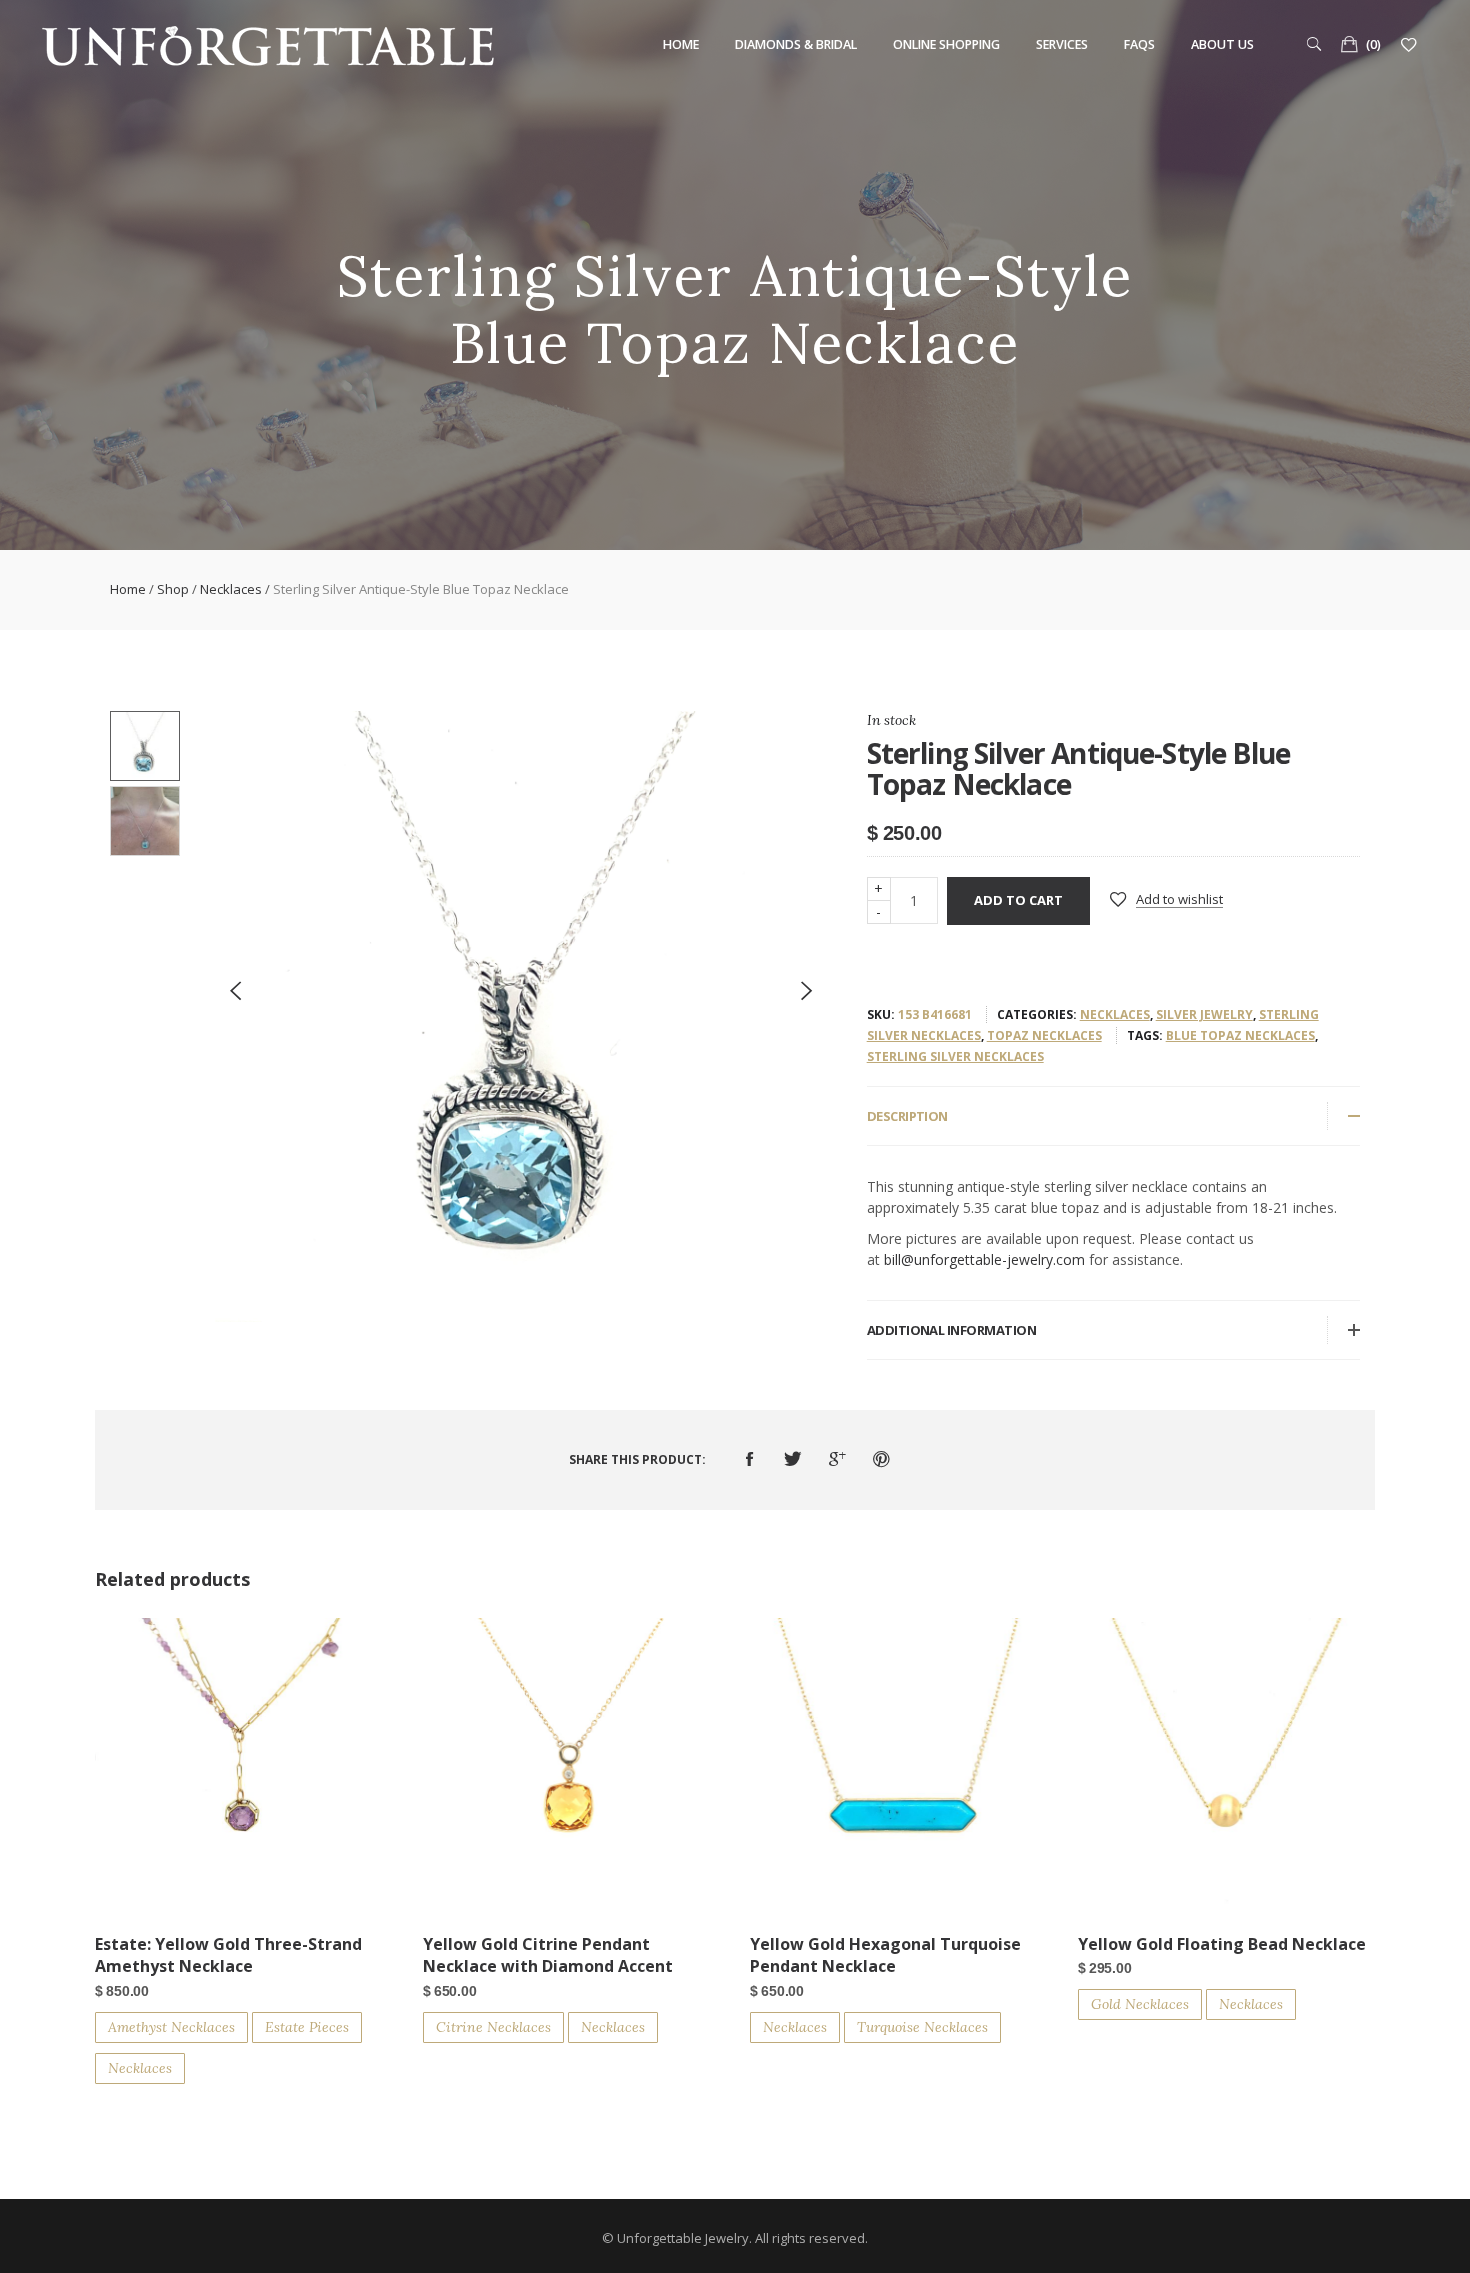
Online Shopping (946, 44)
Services (1062, 44)
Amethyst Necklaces (171, 2027)
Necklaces (231, 589)
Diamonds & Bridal (796, 44)
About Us (1222, 44)
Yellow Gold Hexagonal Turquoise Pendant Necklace (885, 1955)
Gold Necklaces (1140, 2004)
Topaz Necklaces (1044, 1035)
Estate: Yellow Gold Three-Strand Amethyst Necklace (228, 1955)
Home (681, 44)
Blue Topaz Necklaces (1240, 1035)
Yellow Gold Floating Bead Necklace (1222, 1944)
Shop (173, 589)
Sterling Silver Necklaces (955, 1056)
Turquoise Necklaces (922, 2027)
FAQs (1139, 44)
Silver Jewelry (1204, 1014)
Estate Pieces (307, 2027)
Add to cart (1018, 900)
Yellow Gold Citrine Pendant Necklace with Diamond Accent (548, 1955)
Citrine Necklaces (493, 2027)
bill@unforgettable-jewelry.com (984, 1259)
